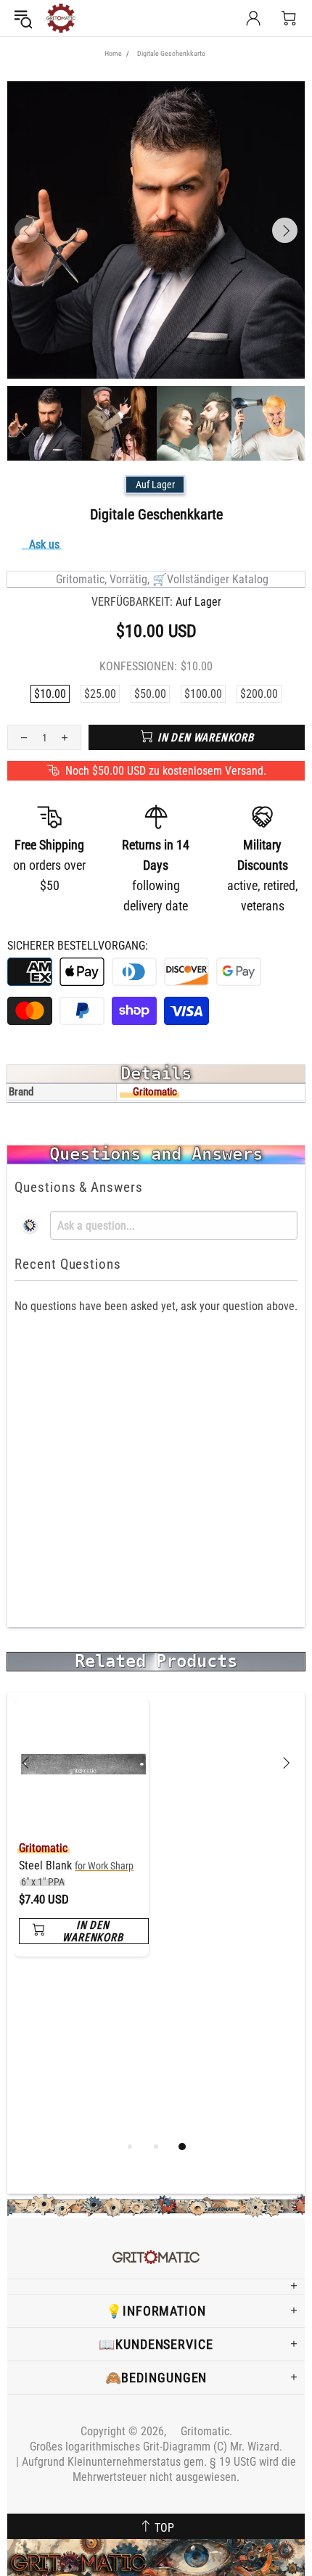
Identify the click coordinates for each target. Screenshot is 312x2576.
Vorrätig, (130, 579)
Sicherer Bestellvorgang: (78, 946)
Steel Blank (76, 1873)
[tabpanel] (82, 1839)
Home (113, 53)
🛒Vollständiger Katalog (210, 579)
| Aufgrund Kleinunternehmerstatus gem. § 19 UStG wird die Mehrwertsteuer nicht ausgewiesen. (156, 2469)
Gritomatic (61, 18)
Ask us (44, 544)
